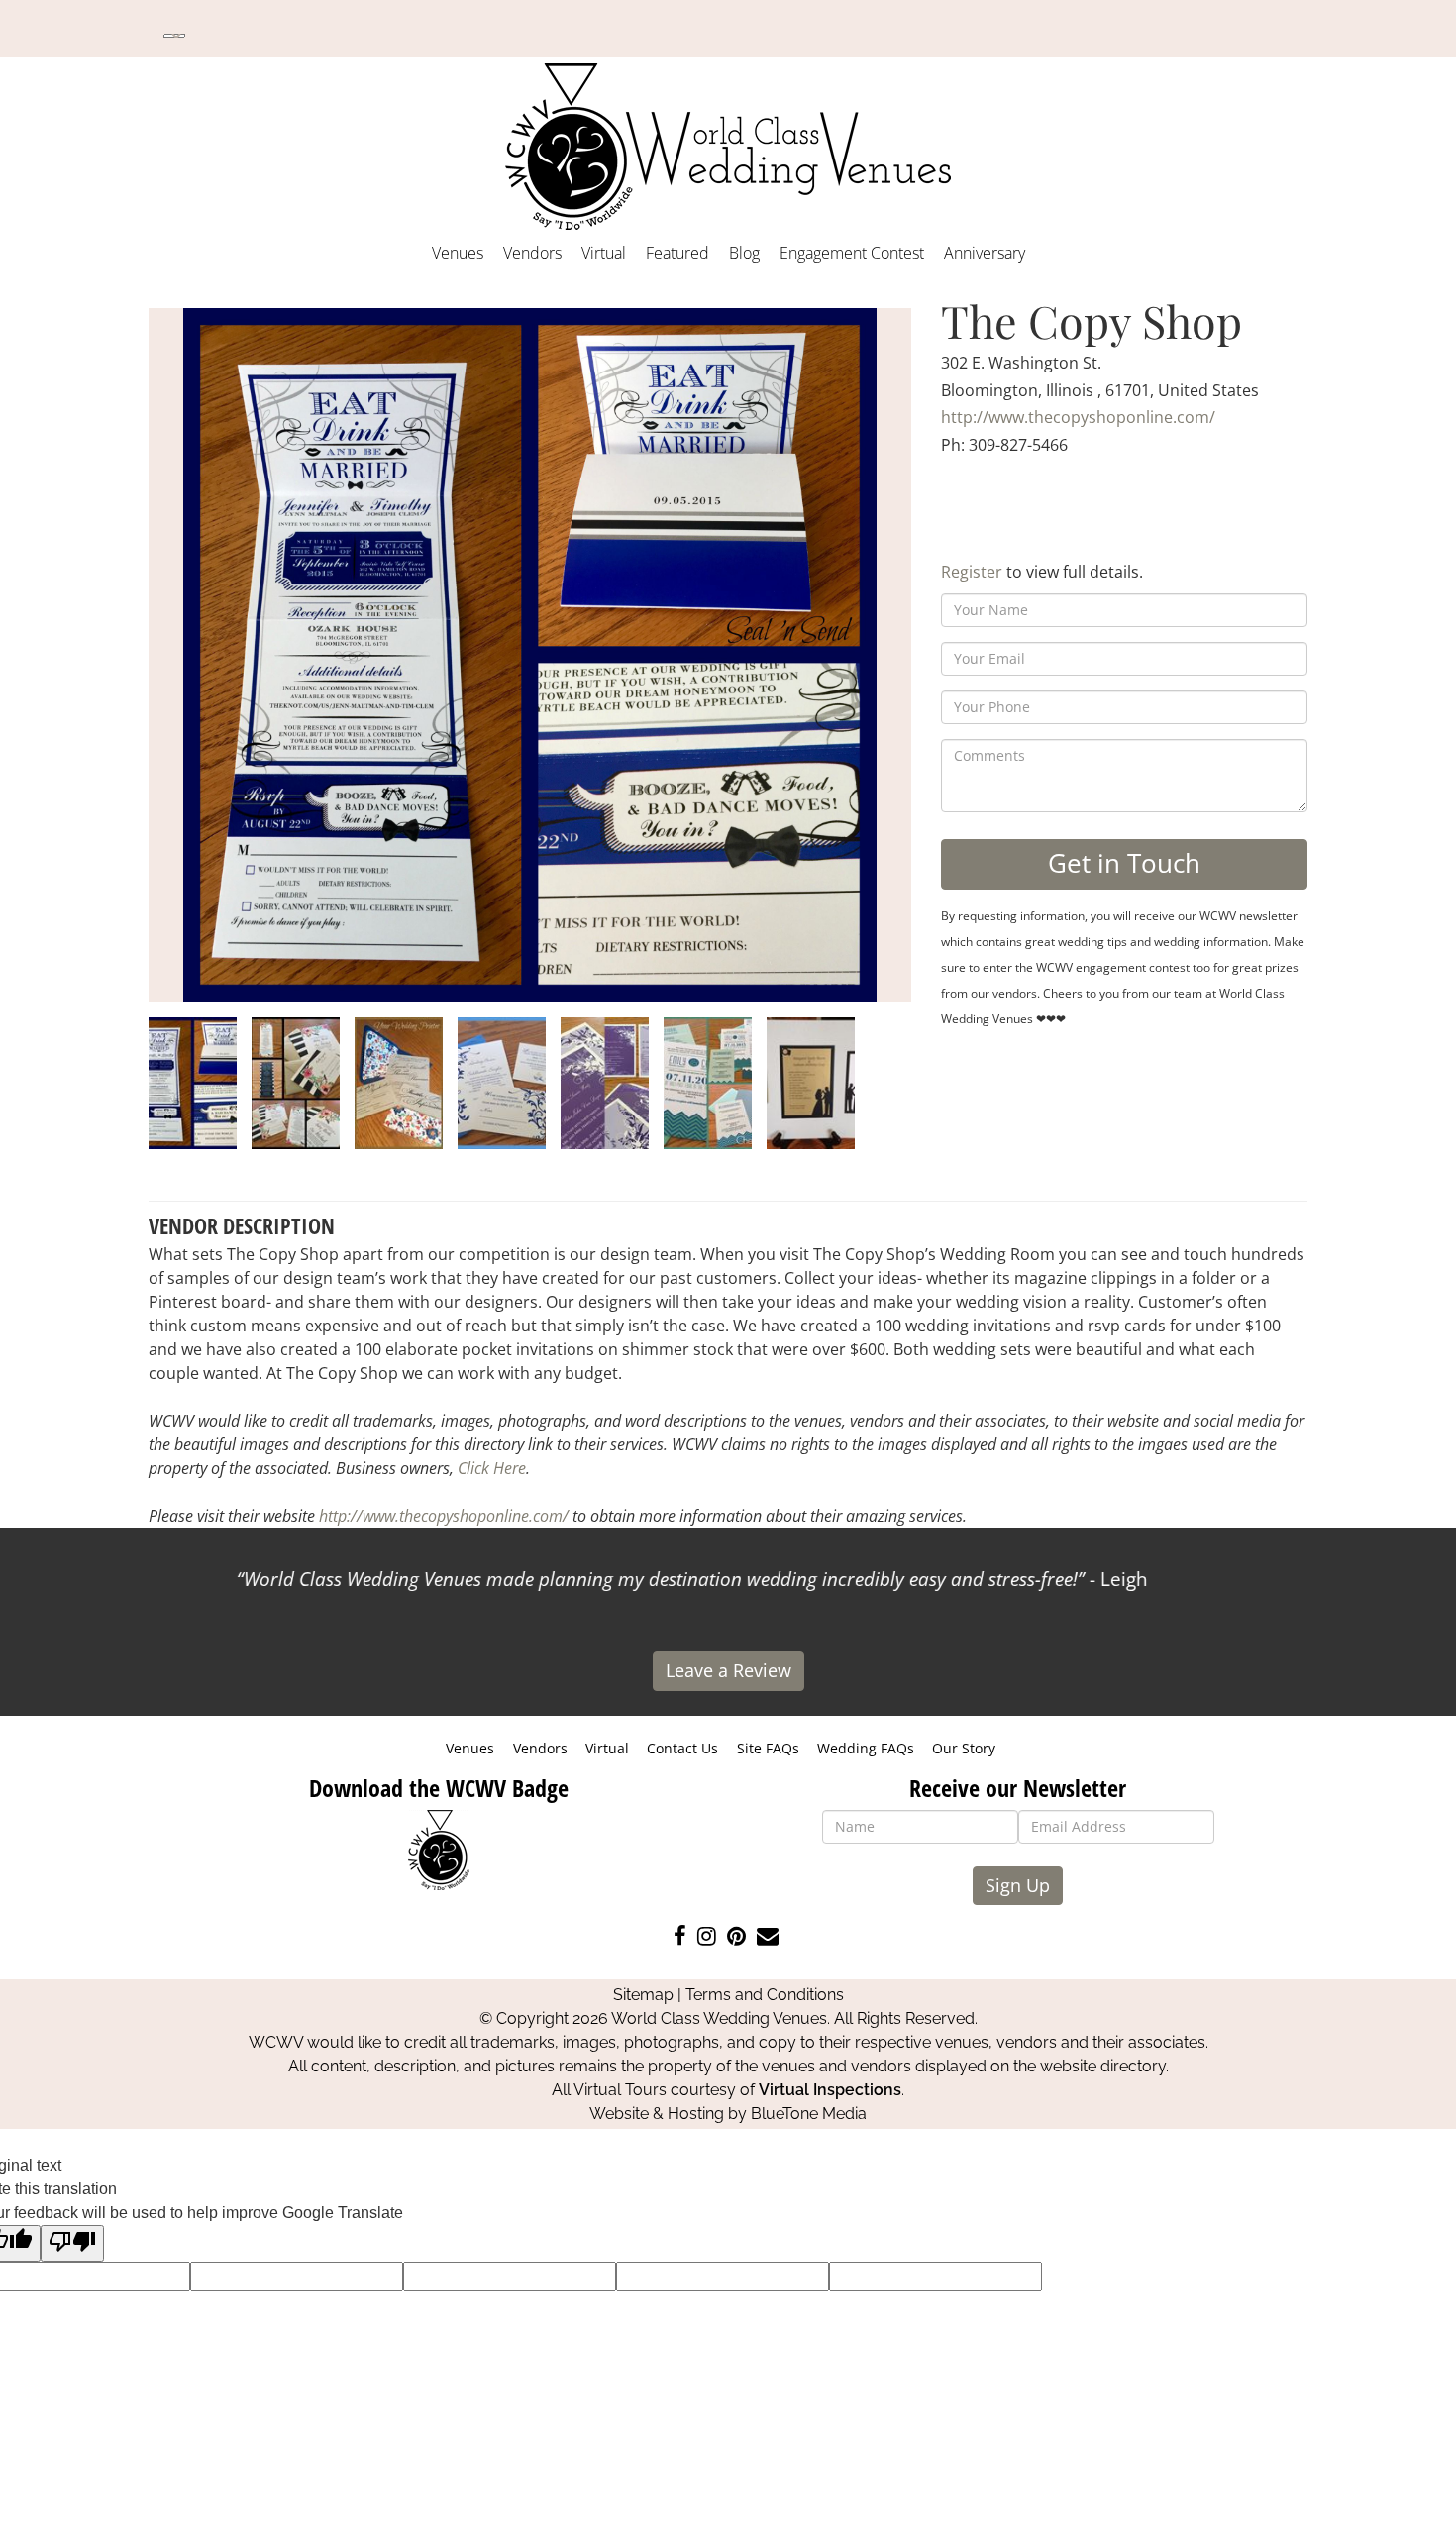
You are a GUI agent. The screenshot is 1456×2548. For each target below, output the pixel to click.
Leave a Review (728, 1670)
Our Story (964, 1748)
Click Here (492, 1468)
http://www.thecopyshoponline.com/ (1078, 417)
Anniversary (985, 253)
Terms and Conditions (765, 1995)
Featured (677, 253)
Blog (744, 253)
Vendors (532, 253)
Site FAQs (768, 1748)
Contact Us (682, 1748)
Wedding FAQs (866, 1748)
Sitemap (643, 1995)
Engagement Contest (852, 253)
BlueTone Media (809, 2114)
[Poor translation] (72, 2243)
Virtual (604, 253)
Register (972, 572)
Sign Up (1018, 1885)
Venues (458, 253)
